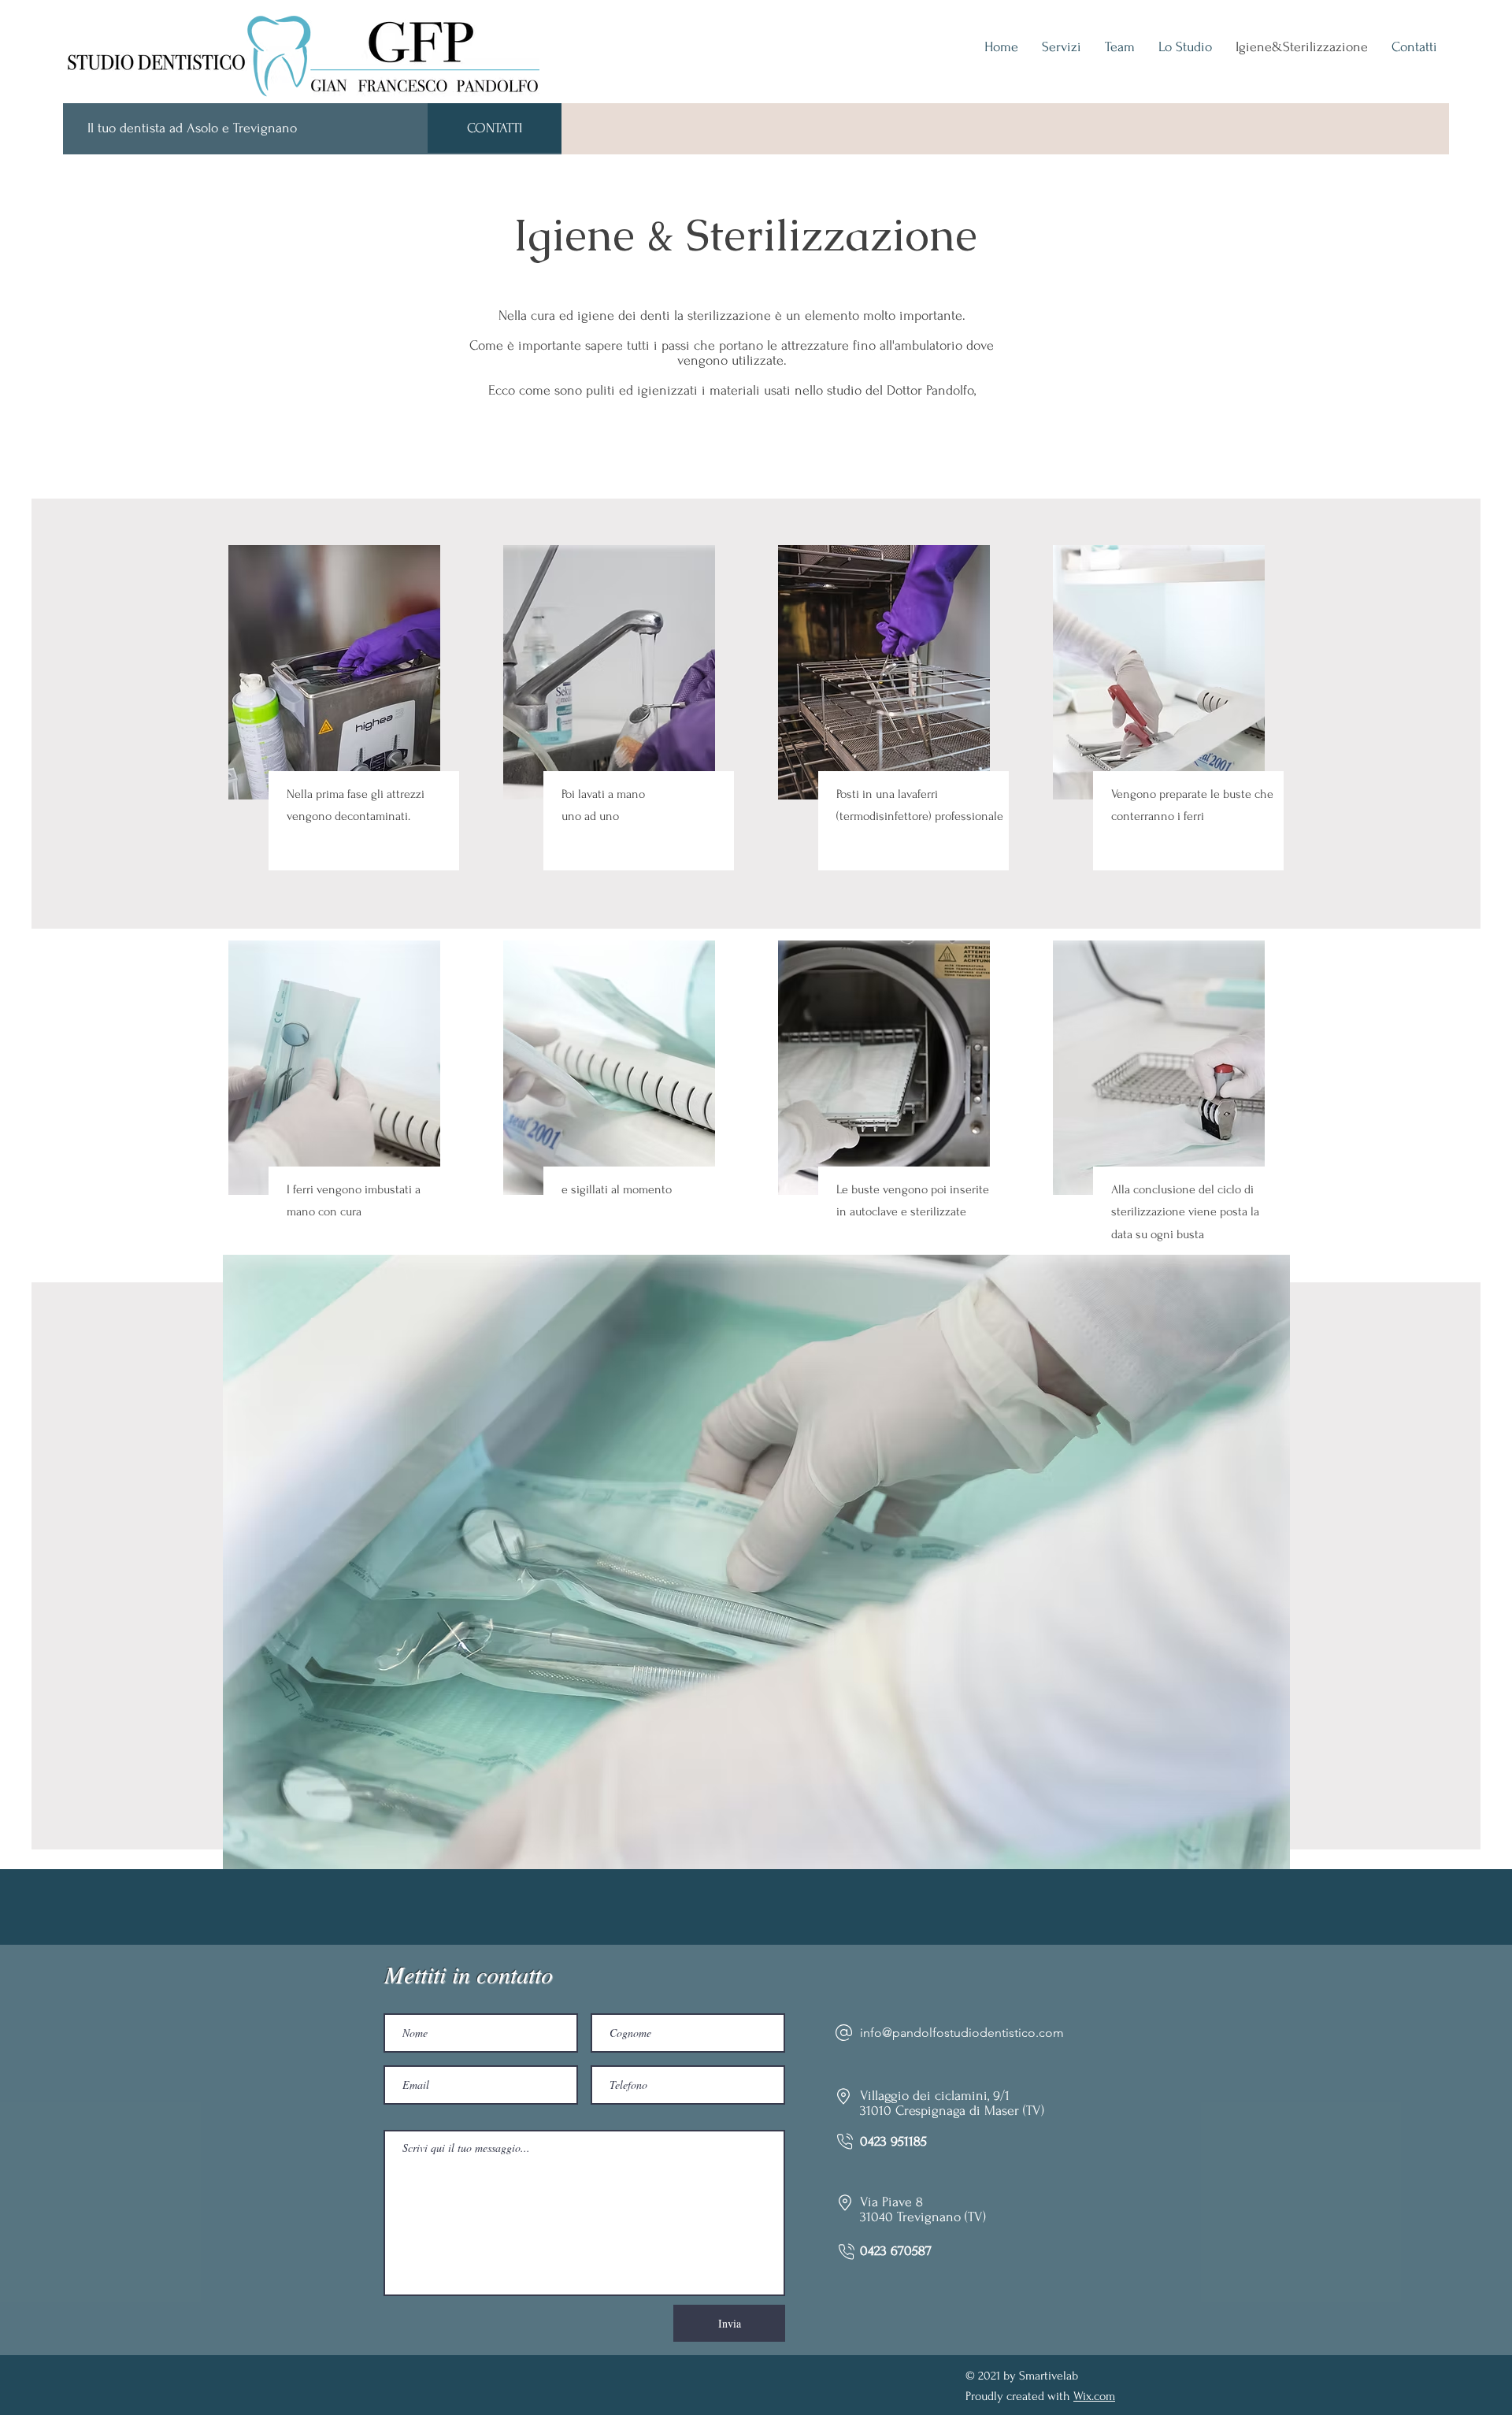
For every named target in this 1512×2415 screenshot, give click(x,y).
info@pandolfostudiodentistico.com (962, 2033)
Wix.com (1094, 2396)
